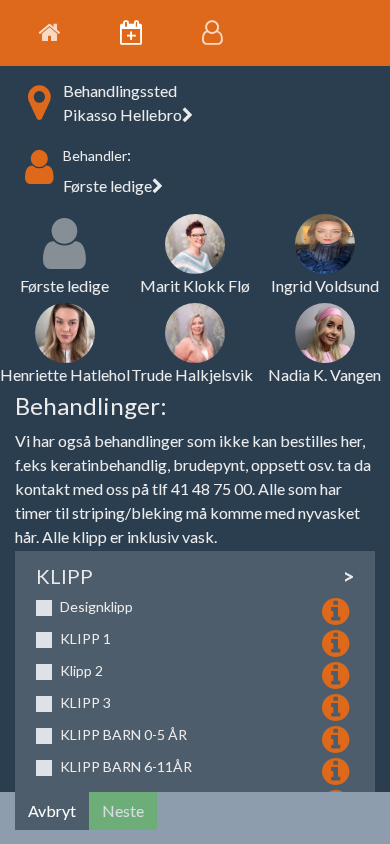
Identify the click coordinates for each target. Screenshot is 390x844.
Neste (123, 810)
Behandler (95, 155)
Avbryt (52, 810)
